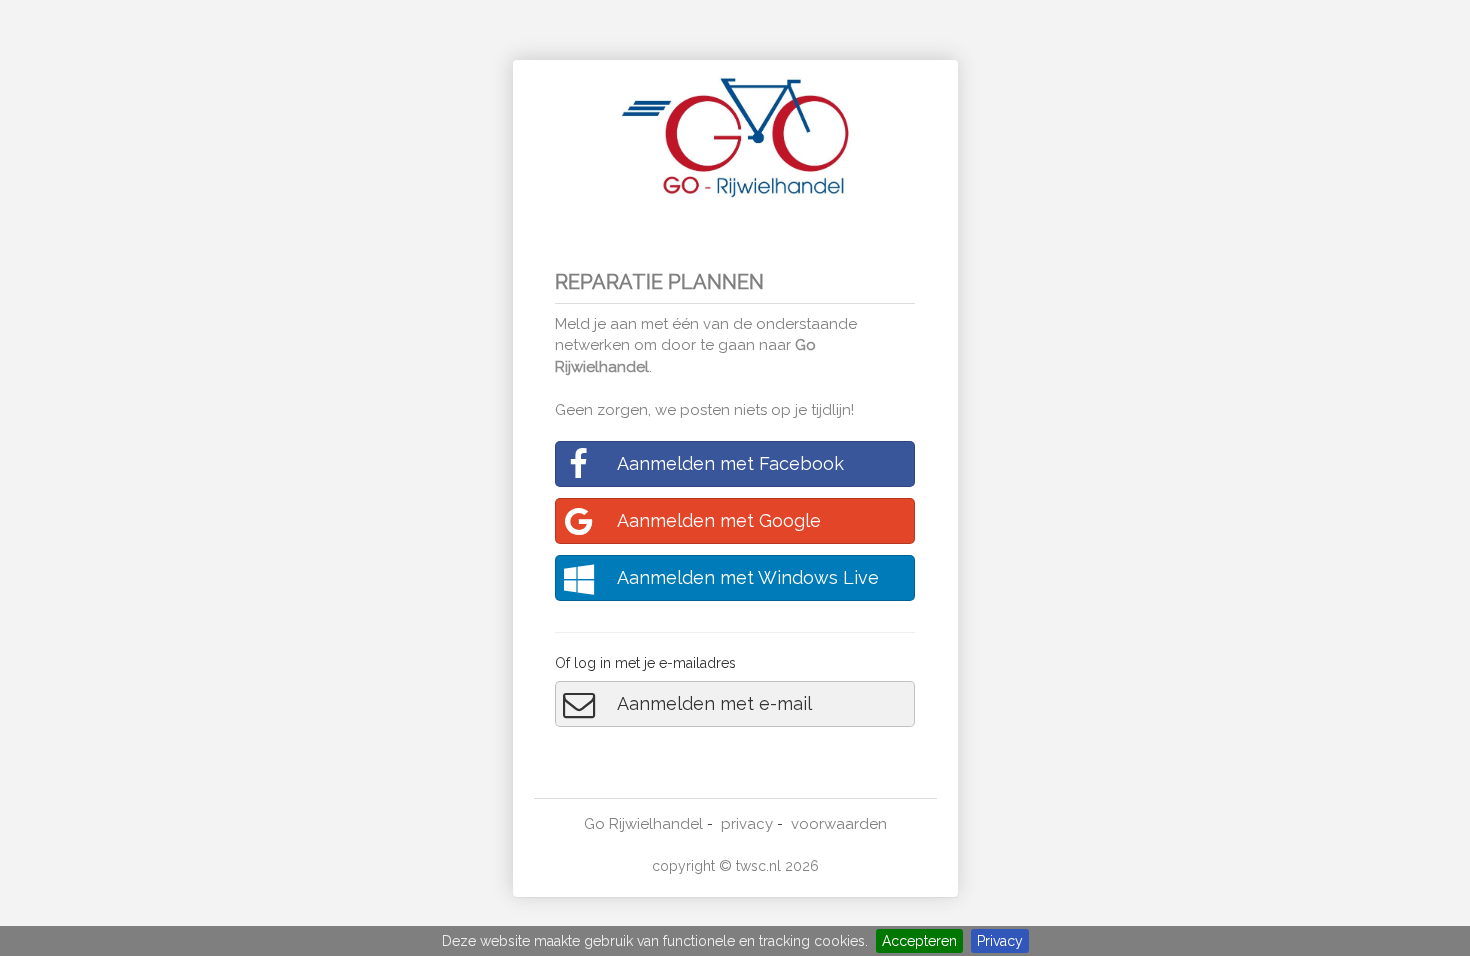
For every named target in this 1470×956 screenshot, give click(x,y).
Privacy (1000, 941)
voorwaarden (839, 824)
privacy (747, 824)
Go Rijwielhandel (643, 824)
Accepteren (919, 941)
